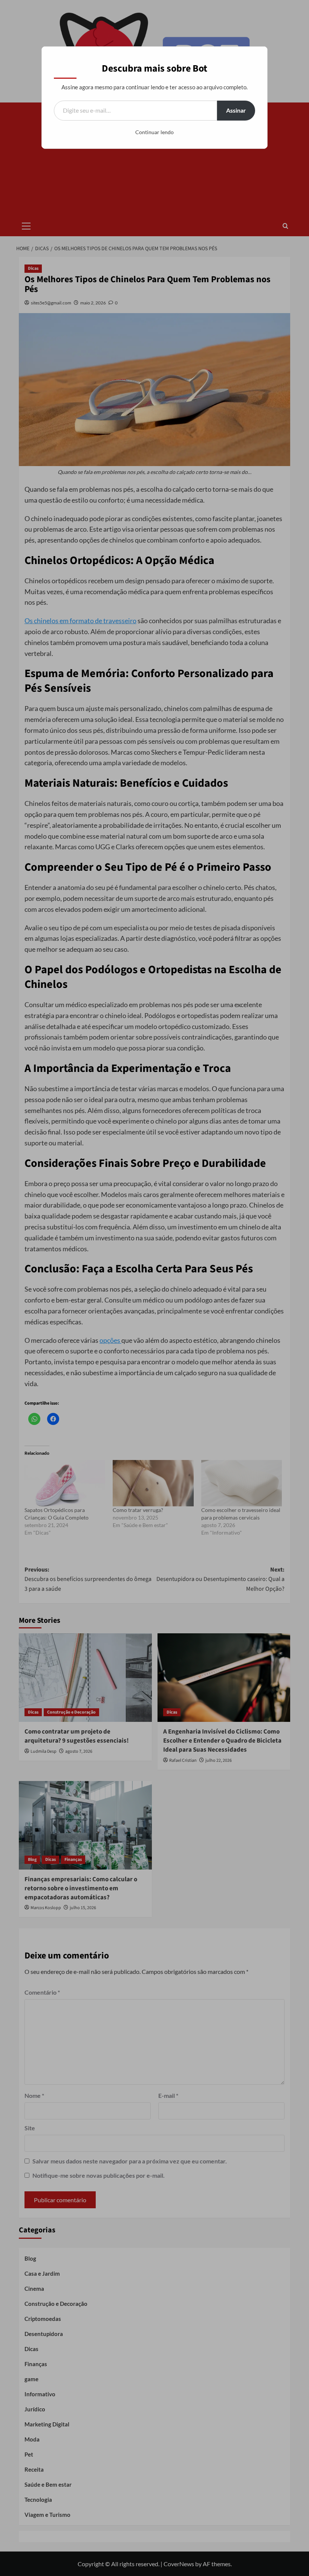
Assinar (236, 110)
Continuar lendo (154, 132)
